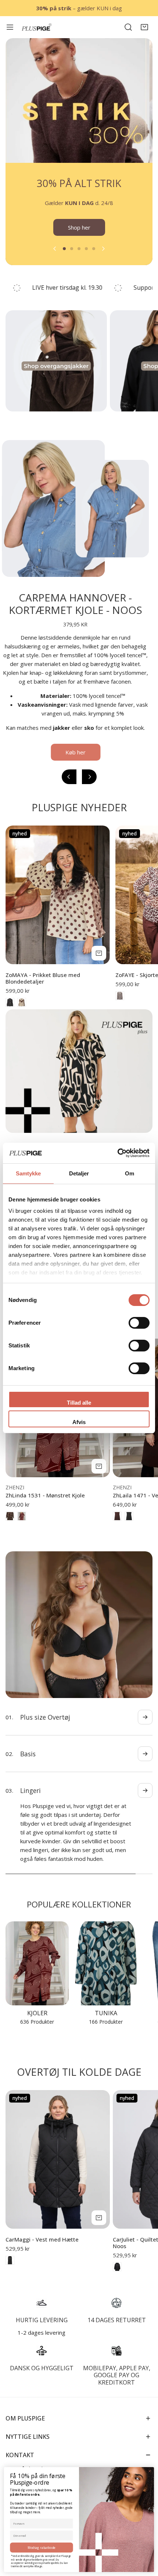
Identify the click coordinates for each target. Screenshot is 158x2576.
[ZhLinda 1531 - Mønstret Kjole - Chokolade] (10, 1525)
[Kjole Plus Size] (37, 1955)
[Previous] (55, 257)
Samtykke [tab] (28, 1173)
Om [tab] (130, 1173)
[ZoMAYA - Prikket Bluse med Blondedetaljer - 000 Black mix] (10, 1011)
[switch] (139, 1323)
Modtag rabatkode (42, 2547)
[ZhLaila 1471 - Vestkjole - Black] (129, 1525)
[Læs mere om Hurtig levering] (42, 2294)
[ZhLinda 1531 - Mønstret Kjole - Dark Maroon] (22, 1525)
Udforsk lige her (79, 236)
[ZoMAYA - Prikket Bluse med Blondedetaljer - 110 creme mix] (22, 1011)
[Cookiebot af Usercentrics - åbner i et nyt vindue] (117, 1153)
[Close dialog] (150, 2471)
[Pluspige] (37, 27)
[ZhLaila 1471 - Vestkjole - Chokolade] (117, 1525)
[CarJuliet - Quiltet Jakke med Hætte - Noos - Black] (117, 2258)
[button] (144, 27)
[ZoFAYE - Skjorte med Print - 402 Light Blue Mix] (120, 1005)
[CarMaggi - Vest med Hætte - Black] (10, 2251)
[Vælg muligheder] (99, 962)
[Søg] (128, 27)
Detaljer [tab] (79, 1173)
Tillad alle (79, 1403)
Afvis (79, 1422)
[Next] (103, 257)
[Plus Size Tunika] (106, 1955)
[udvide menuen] (10, 27)
